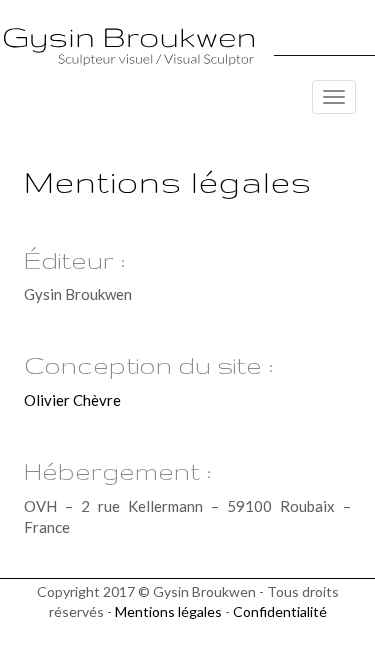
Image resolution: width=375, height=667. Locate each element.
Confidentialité (280, 611)
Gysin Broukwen (129, 46)
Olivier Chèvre (72, 400)
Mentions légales (168, 611)
